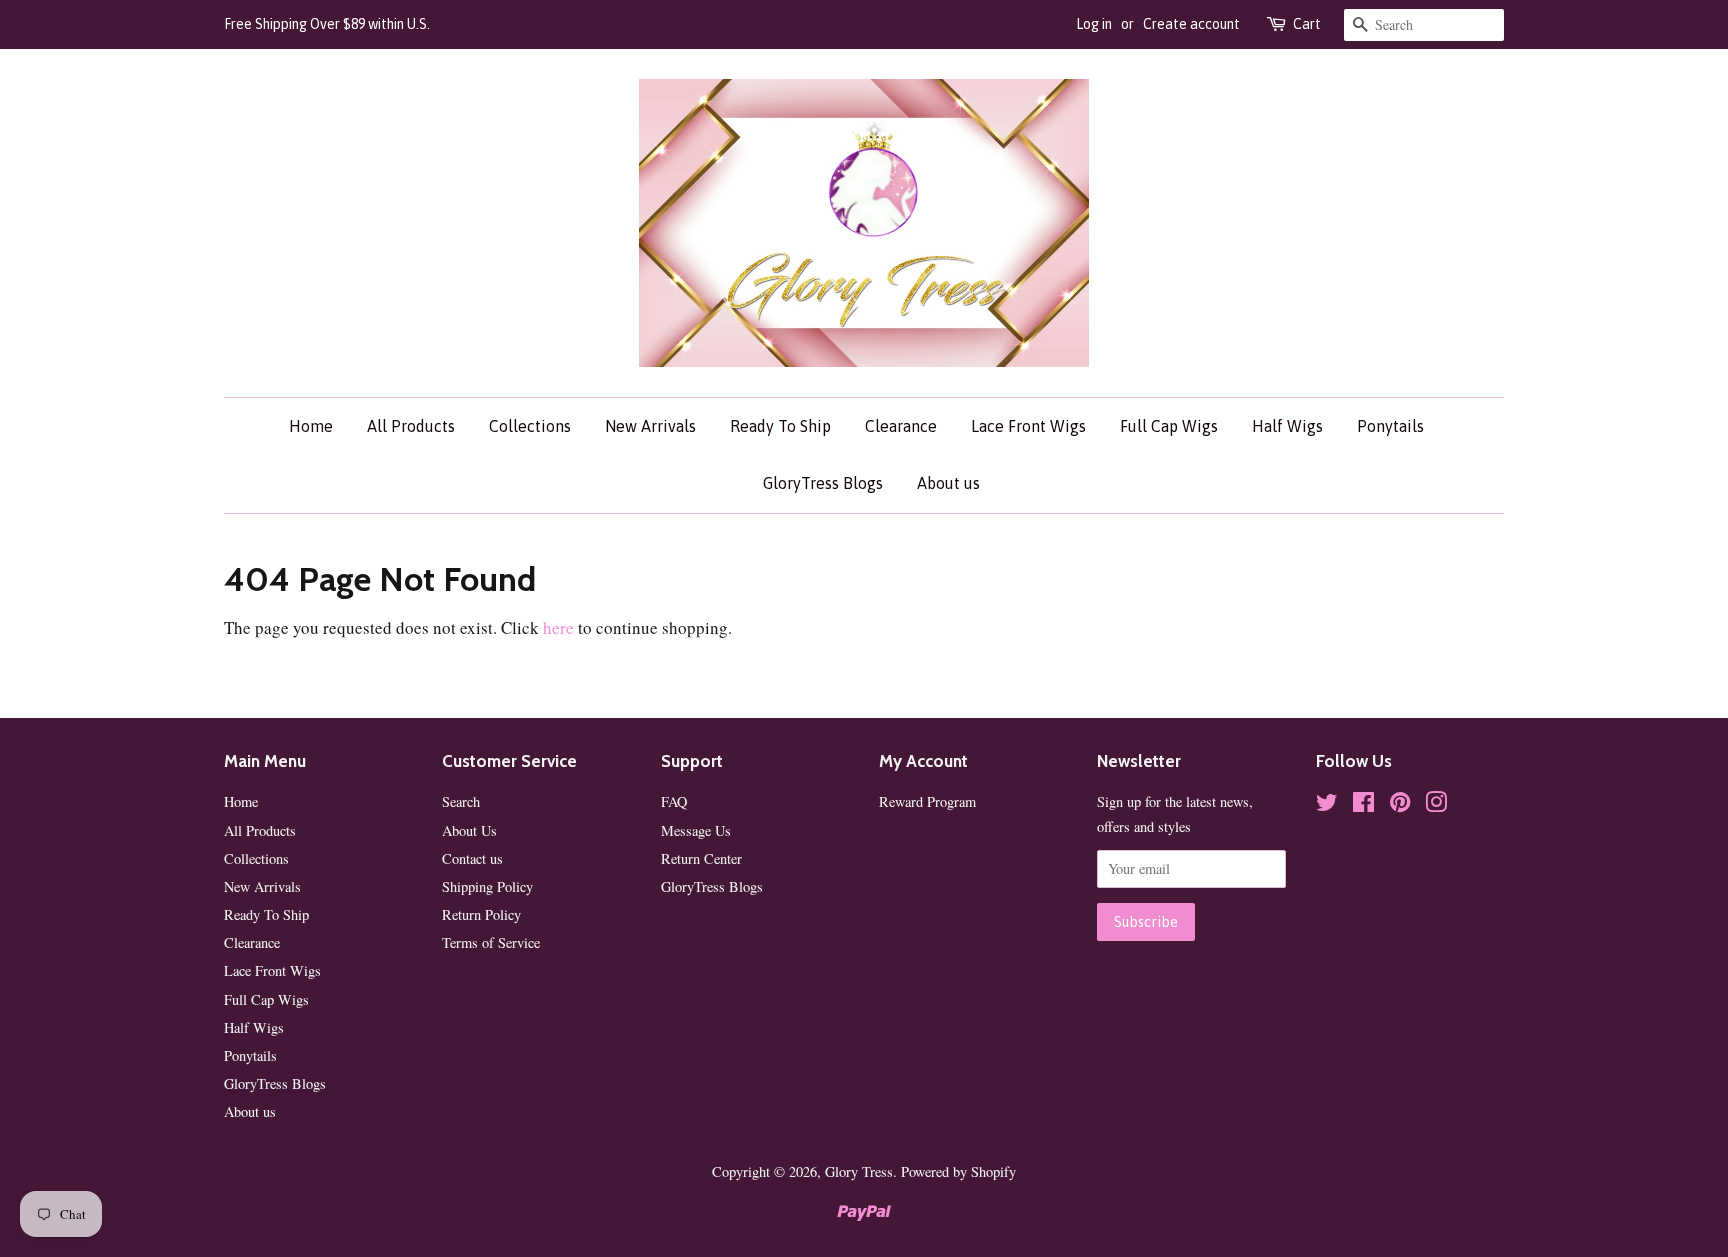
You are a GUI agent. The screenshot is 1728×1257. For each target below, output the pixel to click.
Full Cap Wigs (1169, 426)
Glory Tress (859, 1171)
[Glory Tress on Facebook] (1363, 805)
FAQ (674, 801)
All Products (411, 426)
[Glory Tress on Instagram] (1436, 805)
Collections (530, 426)
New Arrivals (650, 426)
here (558, 627)
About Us (469, 830)
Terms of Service (491, 942)
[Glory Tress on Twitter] (1327, 805)
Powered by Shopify (958, 1171)
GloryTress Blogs (823, 483)
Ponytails (1390, 426)
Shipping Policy (487, 886)
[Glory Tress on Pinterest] (1400, 805)
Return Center (701, 858)
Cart (1307, 24)
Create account (1191, 24)
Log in (1094, 24)
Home (311, 426)
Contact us (472, 858)
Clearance (901, 426)
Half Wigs (1287, 426)
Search (461, 801)
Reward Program (927, 801)
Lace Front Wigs (1028, 426)
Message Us (696, 830)
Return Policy (481, 914)
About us (948, 483)
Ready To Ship (780, 426)
